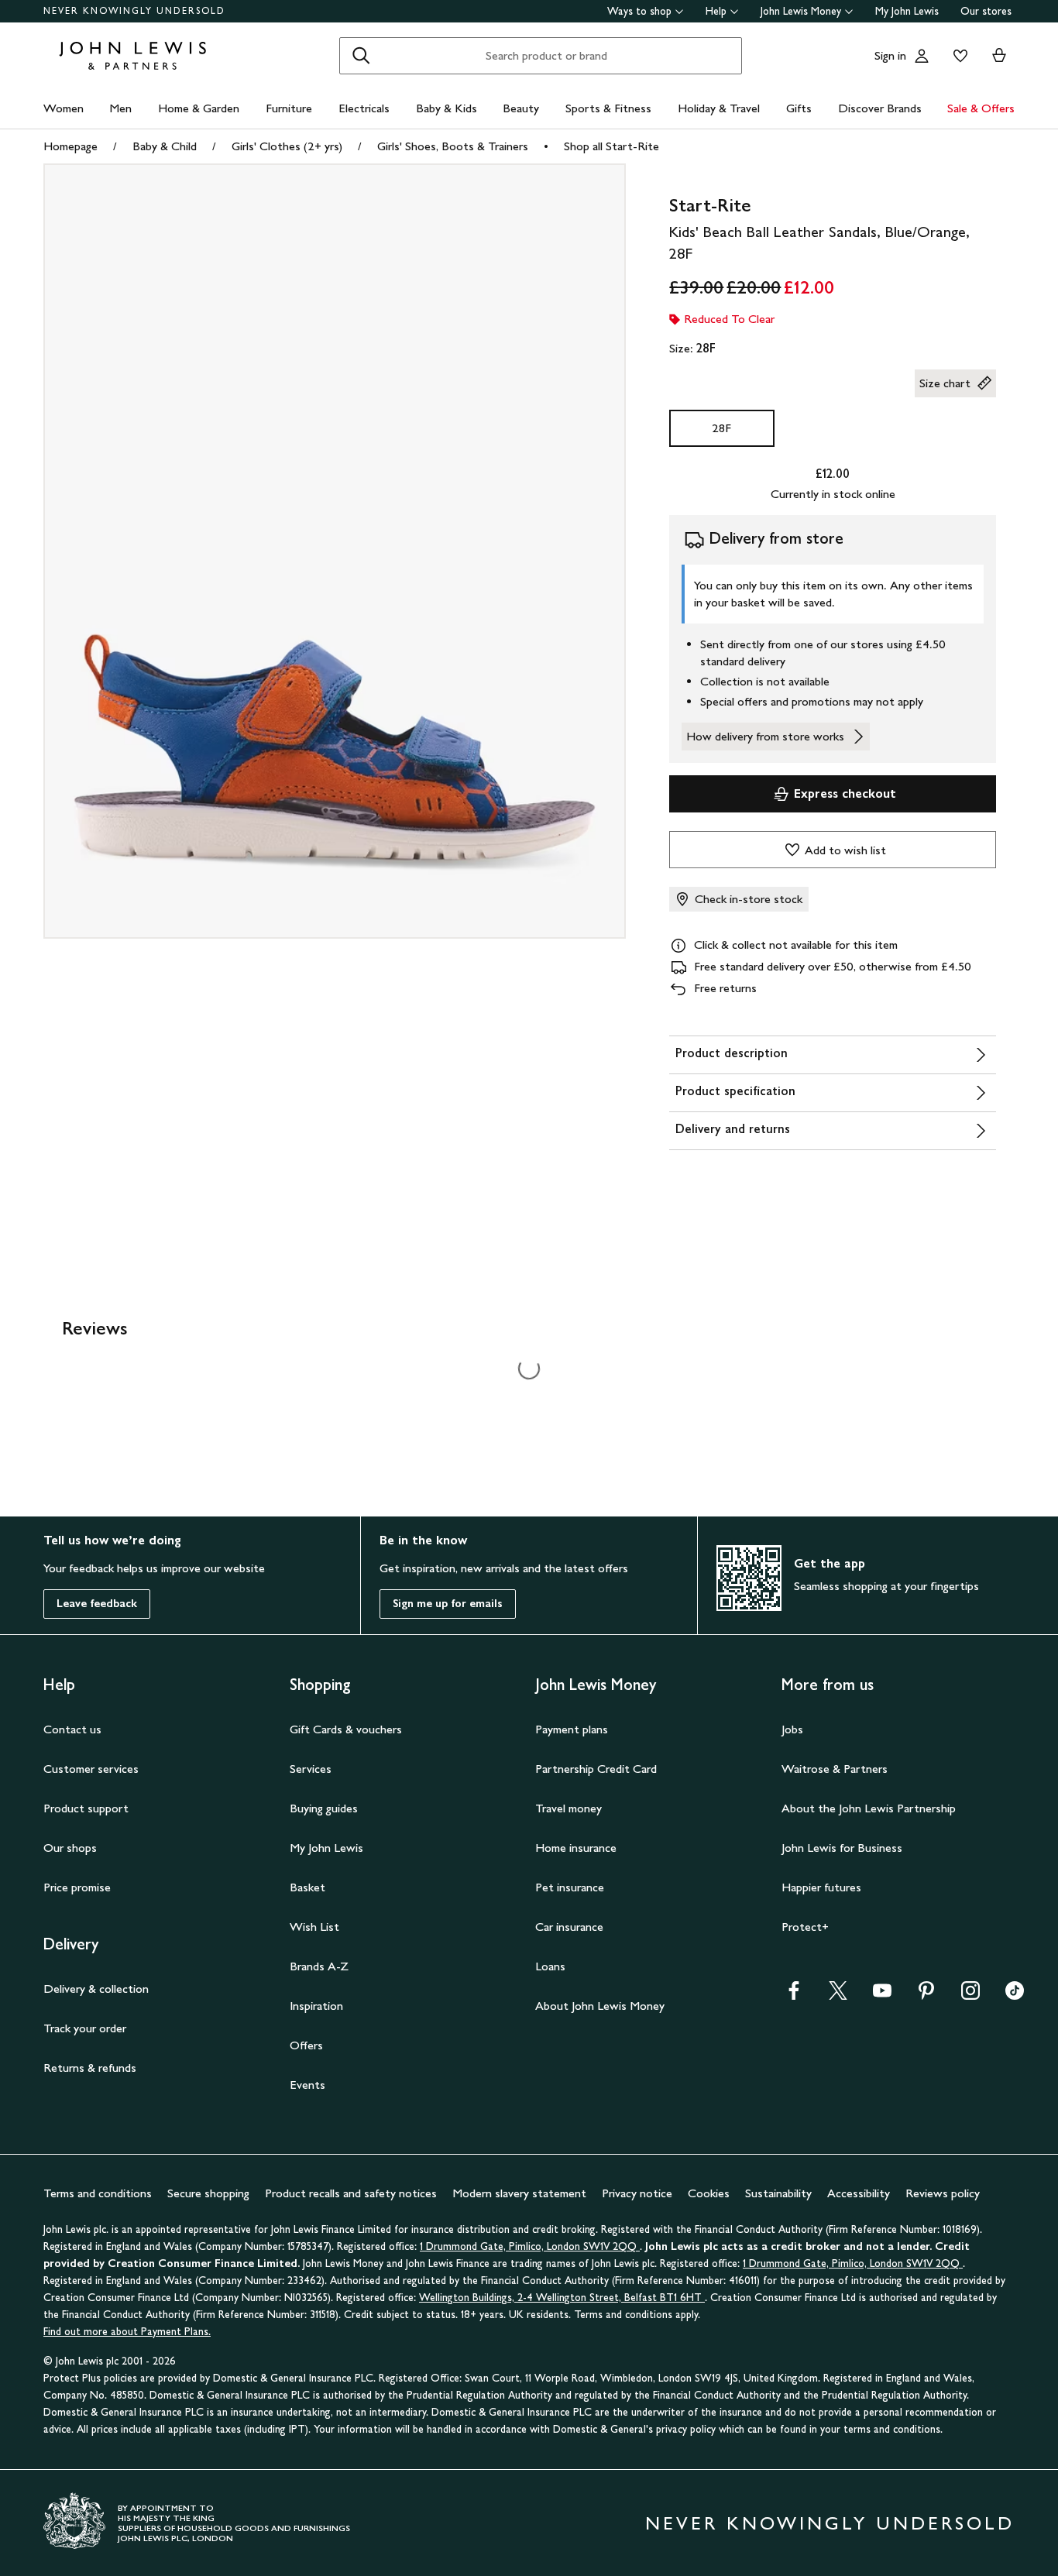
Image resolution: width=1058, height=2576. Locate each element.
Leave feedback (97, 1604)
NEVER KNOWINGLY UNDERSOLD (134, 11)
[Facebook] (794, 1996)
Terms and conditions (98, 2193)
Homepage (70, 146)
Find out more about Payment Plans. (127, 2332)
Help (716, 11)
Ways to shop (639, 11)
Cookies (709, 2193)
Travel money (569, 1808)
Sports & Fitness (608, 108)
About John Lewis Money (600, 2006)
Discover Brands (880, 108)
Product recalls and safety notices (351, 2193)
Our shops (70, 1848)
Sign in (890, 55)
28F (721, 428)
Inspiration (316, 2006)
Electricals (364, 108)
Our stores (986, 11)
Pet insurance (570, 1887)
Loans (550, 1966)
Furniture (289, 108)
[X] (838, 1996)
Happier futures (821, 1887)
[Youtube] (882, 1996)
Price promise (77, 1887)
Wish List (314, 1927)
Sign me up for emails (448, 1604)
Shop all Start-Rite (611, 146)
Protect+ (805, 1927)
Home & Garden (199, 108)
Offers (306, 2045)
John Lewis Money (801, 11)
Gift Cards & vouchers (346, 1729)
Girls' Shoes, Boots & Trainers (453, 146)
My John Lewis (907, 11)
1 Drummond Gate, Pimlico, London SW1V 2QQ (530, 2246)
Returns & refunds (90, 2068)
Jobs (792, 1729)
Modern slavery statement (519, 2193)
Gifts (799, 108)
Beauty (521, 108)
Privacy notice (637, 2193)
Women (64, 108)
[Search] (361, 56)
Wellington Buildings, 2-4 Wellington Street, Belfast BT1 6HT (562, 2298)
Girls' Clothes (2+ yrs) (287, 146)
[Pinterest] (926, 1996)
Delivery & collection (96, 1989)
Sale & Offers (981, 108)
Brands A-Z (319, 1966)
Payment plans (572, 1729)
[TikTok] (1015, 1996)
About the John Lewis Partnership (869, 1808)
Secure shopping (208, 2193)
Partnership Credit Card (596, 1769)
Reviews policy (943, 2193)
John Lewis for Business (842, 1848)
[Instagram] (970, 1996)
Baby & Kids (447, 108)
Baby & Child (165, 146)
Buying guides (324, 1808)
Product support (86, 1808)
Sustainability (778, 2193)
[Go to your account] (922, 56)
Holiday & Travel (719, 108)
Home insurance (576, 1848)
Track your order (85, 2028)
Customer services (91, 1769)
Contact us (72, 1729)
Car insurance (569, 1927)
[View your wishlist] (957, 56)
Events (307, 2085)
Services (311, 1769)
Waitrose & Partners (835, 1769)
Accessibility (859, 2193)
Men (120, 108)
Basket (307, 1887)
